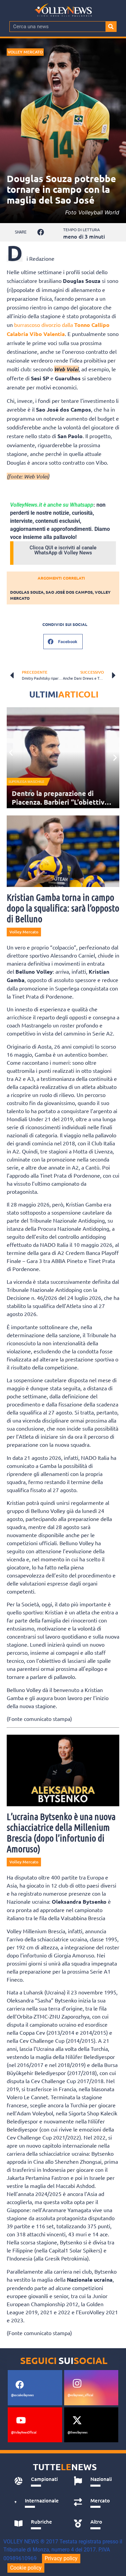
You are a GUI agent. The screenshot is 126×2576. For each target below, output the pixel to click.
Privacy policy (61, 2558)
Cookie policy (26, 2568)
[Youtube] (21, 2420)
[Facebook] (19, 2384)
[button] (41, 232)
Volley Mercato (25, 52)
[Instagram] (77, 2383)
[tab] (37, 2481)
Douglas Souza (27, 592)
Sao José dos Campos (69, 592)
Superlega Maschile (26, 782)
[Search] (111, 27)
